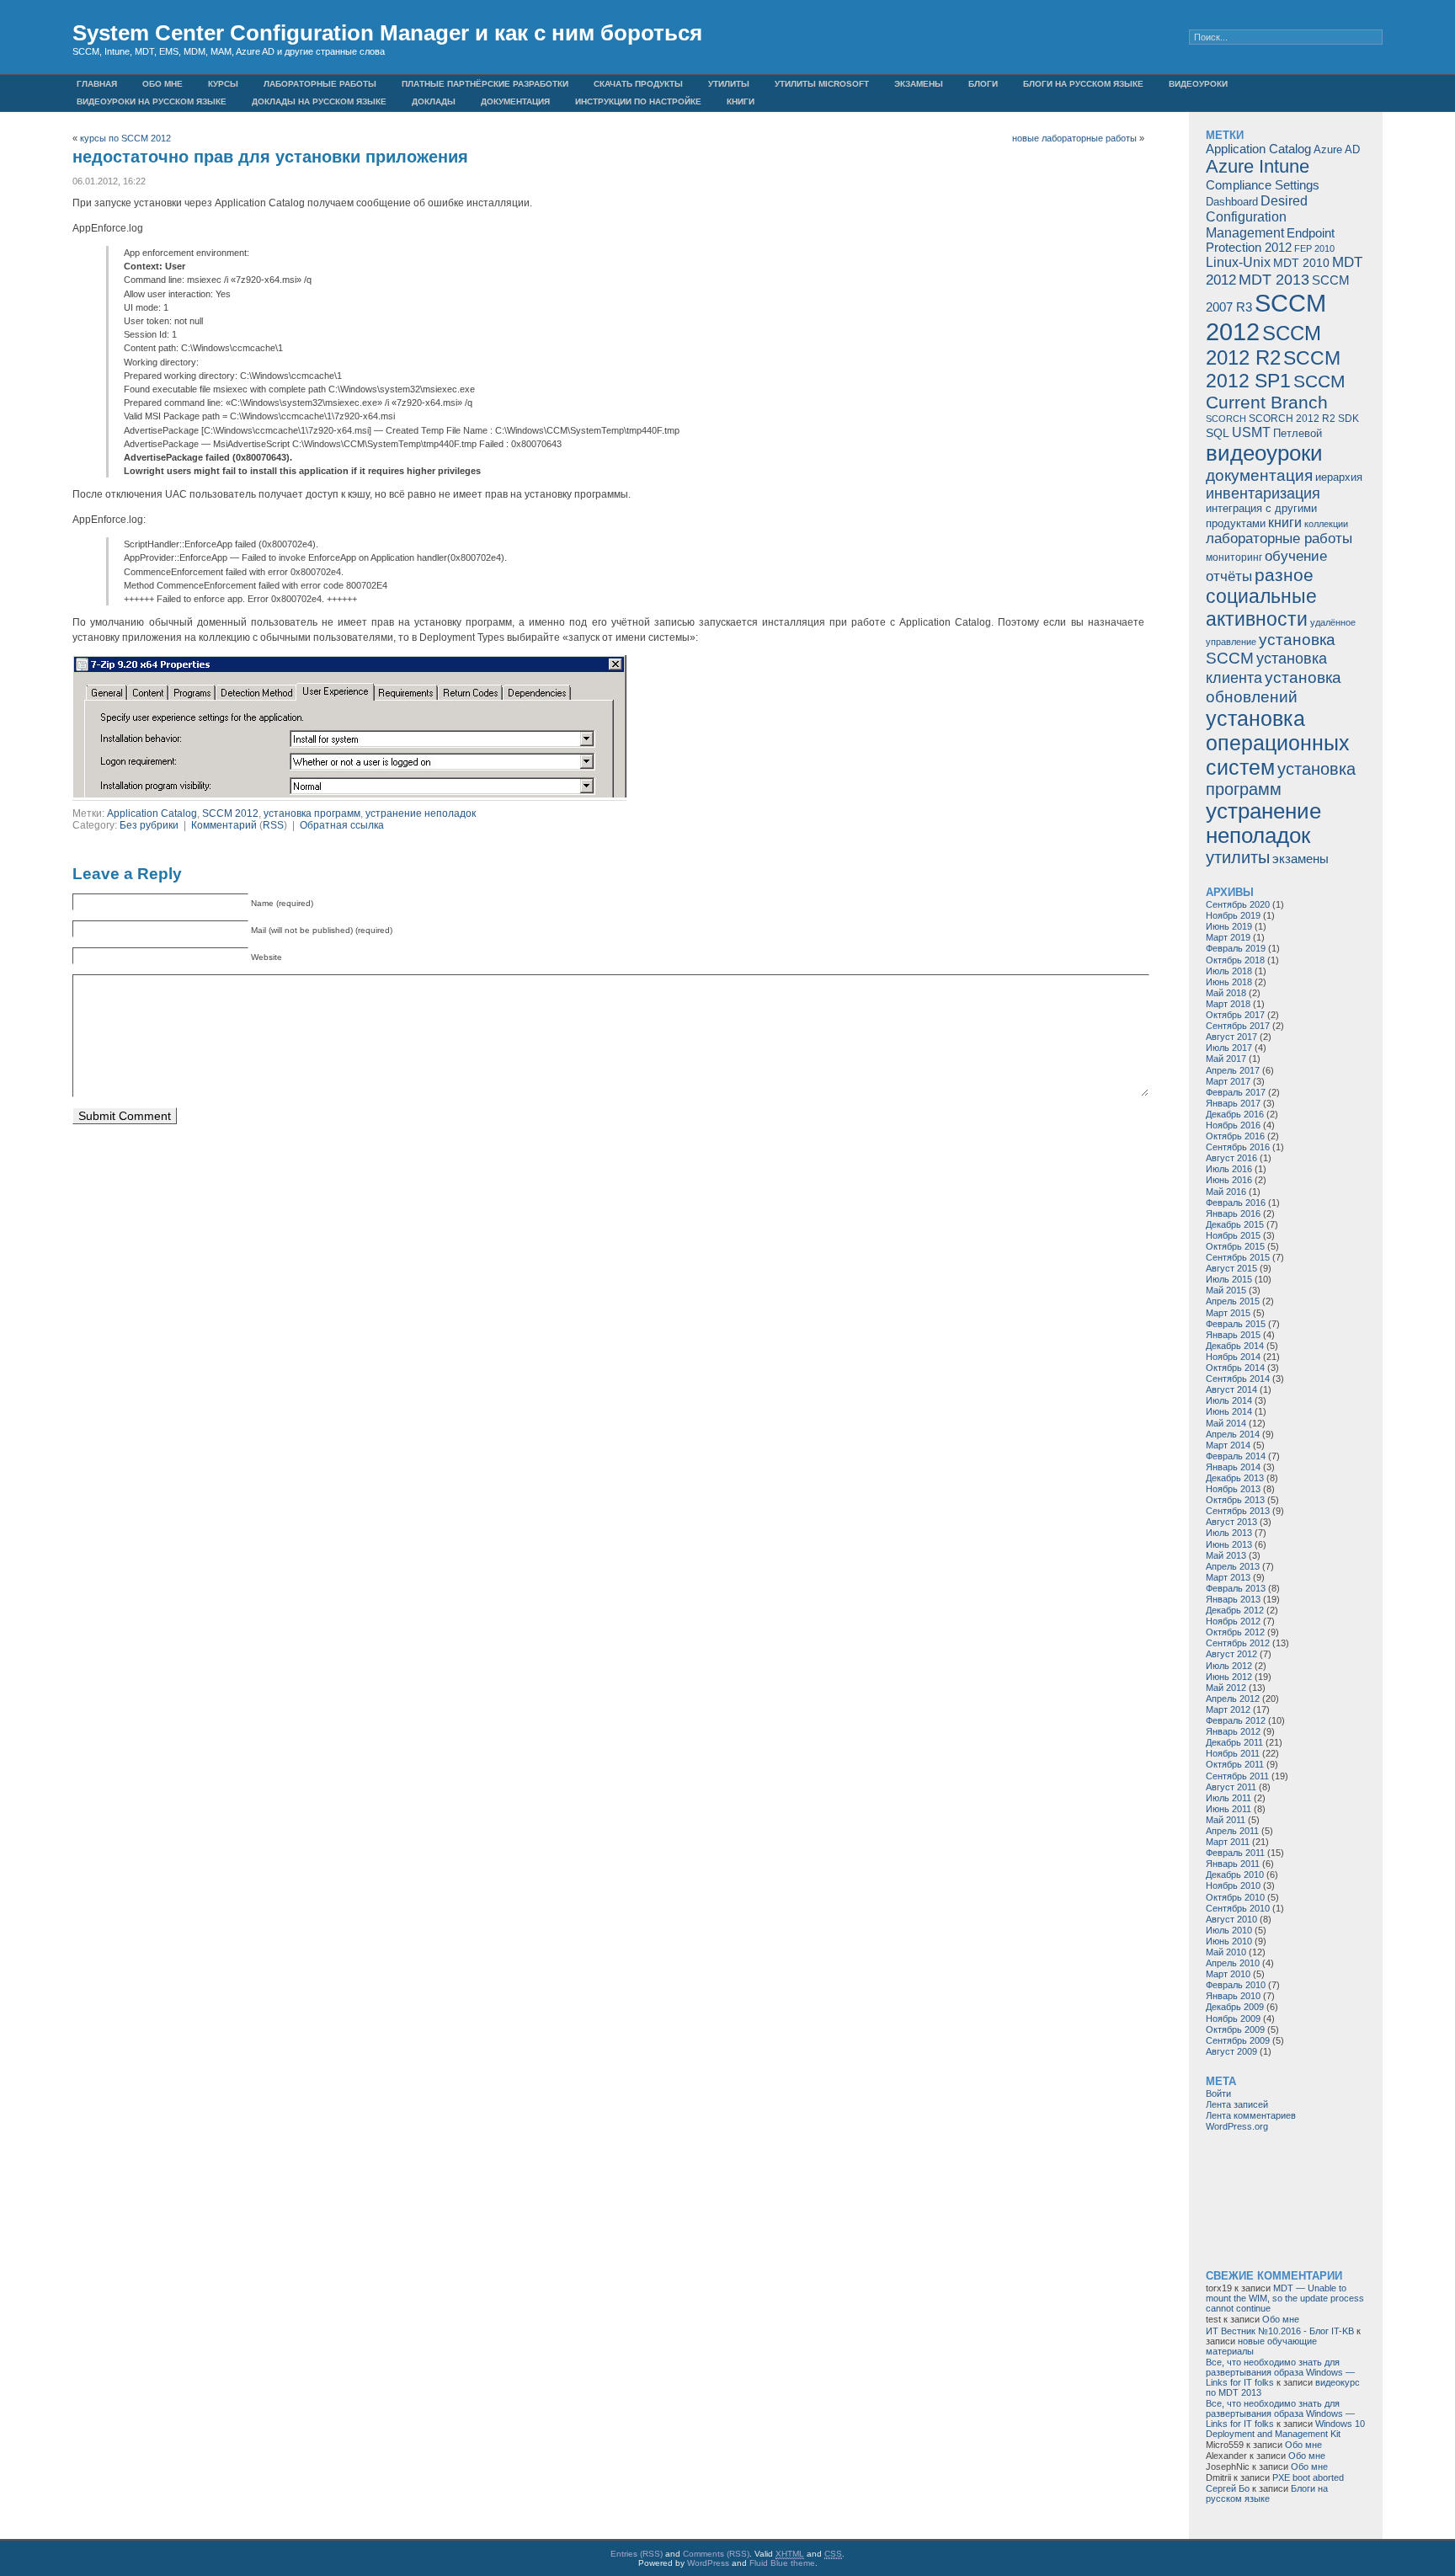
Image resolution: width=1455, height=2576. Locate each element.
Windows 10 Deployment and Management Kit (1285, 2429)
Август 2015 (1231, 1268)
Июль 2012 (1229, 1666)
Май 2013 (1226, 1555)
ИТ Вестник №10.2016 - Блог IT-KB (1280, 2331)
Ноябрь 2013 (1233, 1489)
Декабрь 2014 (1235, 1346)
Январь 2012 (1233, 1731)
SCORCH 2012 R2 (1292, 419)
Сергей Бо (1228, 2488)
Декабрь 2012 (1235, 1610)
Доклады (434, 101)
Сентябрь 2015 (1238, 1257)
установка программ (312, 813)
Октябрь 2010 (1235, 1897)
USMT (1251, 432)
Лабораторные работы (320, 84)
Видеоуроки (1198, 84)
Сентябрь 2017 (1238, 1026)
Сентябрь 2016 (1238, 1147)
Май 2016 (1226, 1192)
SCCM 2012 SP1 (1273, 369)
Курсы (223, 84)
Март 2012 (1228, 1709)
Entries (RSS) (637, 2554)
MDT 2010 (1301, 263)
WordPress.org (1237, 2126)
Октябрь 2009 (1235, 2029)
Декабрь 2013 (1235, 1478)
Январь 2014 (1233, 1467)
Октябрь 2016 (1235, 1136)
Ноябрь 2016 (1233, 1125)
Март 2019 (1228, 937)
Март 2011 (1228, 1842)
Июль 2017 (1229, 1048)
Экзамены (919, 84)
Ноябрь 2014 (1233, 1357)
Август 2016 (1231, 1158)
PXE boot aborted (1308, 2477)
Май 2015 (1226, 1290)
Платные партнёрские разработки (485, 84)
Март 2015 (1228, 1313)
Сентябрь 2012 (1238, 1643)
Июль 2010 (1229, 1930)
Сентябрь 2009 (1238, 2040)
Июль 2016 (1229, 1169)
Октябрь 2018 (1235, 960)
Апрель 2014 (1233, 1434)
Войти (1218, 2093)
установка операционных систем (1278, 743)
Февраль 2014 (1236, 1456)
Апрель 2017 (1233, 1070)
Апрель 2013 (1233, 1566)
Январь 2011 (1233, 1864)
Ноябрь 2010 (1233, 1885)
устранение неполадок (421, 813)
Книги (741, 101)
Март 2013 (1228, 1577)
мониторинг (1234, 557)
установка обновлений (1274, 687)
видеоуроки (1264, 453)
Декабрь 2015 (1235, 1224)
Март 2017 (1228, 1081)
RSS (273, 825)
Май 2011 (1226, 1820)
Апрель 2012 (1233, 1699)
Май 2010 (1226, 1952)
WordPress (708, 2563)
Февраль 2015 (1236, 1324)
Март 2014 (1228, 1445)
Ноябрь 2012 (1233, 1621)
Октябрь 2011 (1235, 1764)
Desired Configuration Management (1257, 216)
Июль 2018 (1229, 971)
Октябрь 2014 (1235, 1368)
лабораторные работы (1279, 539)
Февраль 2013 (1236, 1588)
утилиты (1238, 857)
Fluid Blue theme (782, 2563)
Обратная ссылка (342, 825)
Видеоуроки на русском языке (152, 101)
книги (1285, 522)
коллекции (1326, 524)
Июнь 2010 (1229, 1941)
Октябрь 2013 (1235, 1500)
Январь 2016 (1233, 1213)
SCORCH (1226, 419)
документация (1259, 475)
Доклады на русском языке (319, 101)
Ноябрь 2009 (1233, 2019)
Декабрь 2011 (1234, 1742)
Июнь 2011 (1228, 1809)
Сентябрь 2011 (1237, 1776)
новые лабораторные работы (1074, 138)
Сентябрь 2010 (1238, 1908)
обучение (1296, 556)
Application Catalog (152, 813)
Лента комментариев (1251, 2115)
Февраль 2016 (1236, 1203)
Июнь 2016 (1229, 1180)
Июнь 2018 (1229, 982)
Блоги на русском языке (1083, 84)
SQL (1218, 433)
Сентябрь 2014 (1238, 1379)
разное (1284, 575)
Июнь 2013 (1229, 1544)
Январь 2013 (1233, 1599)
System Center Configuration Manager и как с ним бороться (387, 33)
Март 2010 (1228, 1974)
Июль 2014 (1229, 1400)
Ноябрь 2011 (1233, 1753)
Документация (515, 101)
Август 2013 (1231, 1522)
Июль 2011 (1228, 1798)
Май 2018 (1226, 993)
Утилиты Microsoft (822, 84)
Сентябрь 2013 (1238, 1511)
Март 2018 (1228, 1004)
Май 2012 (1226, 1688)
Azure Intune (1258, 166)
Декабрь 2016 (1235, 1114)
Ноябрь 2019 (1233, 915)
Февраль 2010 (1236, 1985)
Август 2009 (1231, 2051)
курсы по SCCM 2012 (125, 138)
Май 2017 (1226, 1059)
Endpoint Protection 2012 (1270, 240)
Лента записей (1237, 2104)
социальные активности (1261, 608)
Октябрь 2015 (1235, 1246)
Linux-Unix (1238, 262)
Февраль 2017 (1236, 1092)
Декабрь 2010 (1235, 1875)
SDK (1348, 419)
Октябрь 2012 (1235, 1632)
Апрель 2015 (1233, 1301)
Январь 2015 (1233, 1335)
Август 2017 (1231, 1037)
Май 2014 (1226, 1423)
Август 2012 (1231, 1654)
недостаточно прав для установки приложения (270, 157)
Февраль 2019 (1236, 948)
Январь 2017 (1233, 1103)
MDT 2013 (1274, 280)
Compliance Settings (1263, 185)
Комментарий (224, 825)
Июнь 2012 (1229, 1677)
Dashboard (1232, 202)
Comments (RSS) (716, 2554)
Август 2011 (1231, 1787)
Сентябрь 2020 (1238, 904)
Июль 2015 (1229, 1279)
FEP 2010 (1314, 248)
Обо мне (163, 84)
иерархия (1339, 477)
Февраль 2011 (1235, 1853)
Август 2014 (1231, 1389)
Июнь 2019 (1229, 926)
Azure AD (1337, 149)
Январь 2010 (1233, 1996)
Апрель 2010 (1233, 1963)
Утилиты (729, 84)
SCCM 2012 (230, 813)
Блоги (983, 84)
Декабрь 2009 (1235, 2007)
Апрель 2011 (1232, 1831)
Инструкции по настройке (638, 101)
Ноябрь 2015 (1233, 1235)
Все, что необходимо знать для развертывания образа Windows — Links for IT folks (1280, 2372)
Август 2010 (1231, 1919)
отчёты (1229, 576)
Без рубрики (149, 825)
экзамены (1300, 859)
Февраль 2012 (1236, 1720)
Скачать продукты (638, 84)
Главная (97, 84)
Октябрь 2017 (1235, 1015)
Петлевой (1298, 434)
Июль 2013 (1229, 1533)
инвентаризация (1263, 493)
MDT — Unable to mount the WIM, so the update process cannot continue (1285, 2298)
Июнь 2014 (1229, 1411)
